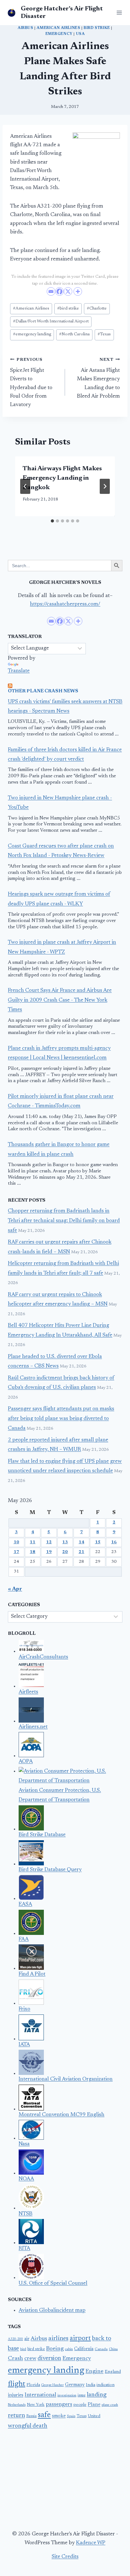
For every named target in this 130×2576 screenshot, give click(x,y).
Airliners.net (33, 1727)
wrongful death (28, 2426)
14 (81, 1542)
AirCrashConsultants (43, 1657)
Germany (75, 2385)
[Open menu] (118, 12)
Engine (95, 2372)
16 (114, 1542)
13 (65, 1542)
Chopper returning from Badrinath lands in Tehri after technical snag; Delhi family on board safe (64, 1221)
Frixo (24, 2009)
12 (49, 1542)
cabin (69, 2349)
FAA (24, 1939)
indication (106, 2385)
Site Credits (65, 2557)
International (40, 2395)
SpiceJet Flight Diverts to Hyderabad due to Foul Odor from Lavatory (31, 383)
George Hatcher (53, 2385)
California (84, 2349)
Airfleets (28, 1692)
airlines (58, 2339)
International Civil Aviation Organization (66, 2079)
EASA (25, 1905)
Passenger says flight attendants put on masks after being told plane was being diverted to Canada (61, 1419)
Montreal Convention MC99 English (62, 2115)
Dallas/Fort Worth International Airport (51, 321)
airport (80, 2339)
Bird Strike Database (42, 1835)
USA (80, 34)
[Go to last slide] (25, 486)
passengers (59, 2405)
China (113, 2349)
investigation (67, 2396)
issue (82, 2395)
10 (16, 1542)
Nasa (24, 2144)
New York (36, 2405)
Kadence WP (91, 2543)
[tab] (52, 521)
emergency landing (32, 334)
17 (16, 1552)
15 (98, 1542)
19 (49, 1552)
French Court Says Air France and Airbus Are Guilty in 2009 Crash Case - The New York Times (60, 1000)
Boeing (55, 2349)
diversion (49, 2358)
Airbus (26, 28)
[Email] (51, 291)
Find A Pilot (32, 1974)
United (94, 2416)
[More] (78, 291)
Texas (104, 334)
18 (32, 1552)
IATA (24, 2045)
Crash (15, 2359)
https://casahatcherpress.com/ (65, 604)
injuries (16, 2395)
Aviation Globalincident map (52, 2311)
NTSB (26, 2214)
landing (97, 2395)
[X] (68, 291)
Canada (101, 2349)
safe (44, 2415)
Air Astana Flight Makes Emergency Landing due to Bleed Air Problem (98, 378)
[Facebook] (59, 291)
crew (30, 2359)
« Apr (15, 1589)
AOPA (26, 1762)
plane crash (110, 2405)
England (113, 2372)
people (80, 2405)
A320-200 (15, 2339)
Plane (94, 2405)
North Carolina (74, 334)
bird (23, 2349)
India (91, 2385)
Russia (31, 2416)
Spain (71, 2416)
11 (32, 1542)
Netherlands (17, 2405)
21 (81, 1552)
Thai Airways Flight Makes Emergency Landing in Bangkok (62, 478)
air (27, 2339)
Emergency (59, 34)
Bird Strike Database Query (50, 1870)
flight (17, 2384)
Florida (33, 2385)
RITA (24, 2249)
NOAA (26, 2179)
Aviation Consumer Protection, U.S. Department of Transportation (60, 1796)
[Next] (105, 486)
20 (65, 1552)
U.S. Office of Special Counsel (53, 2284)
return (16, 2416)
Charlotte (97, 309)
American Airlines (58, 28)
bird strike (97, 28)
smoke (59, 2416)
